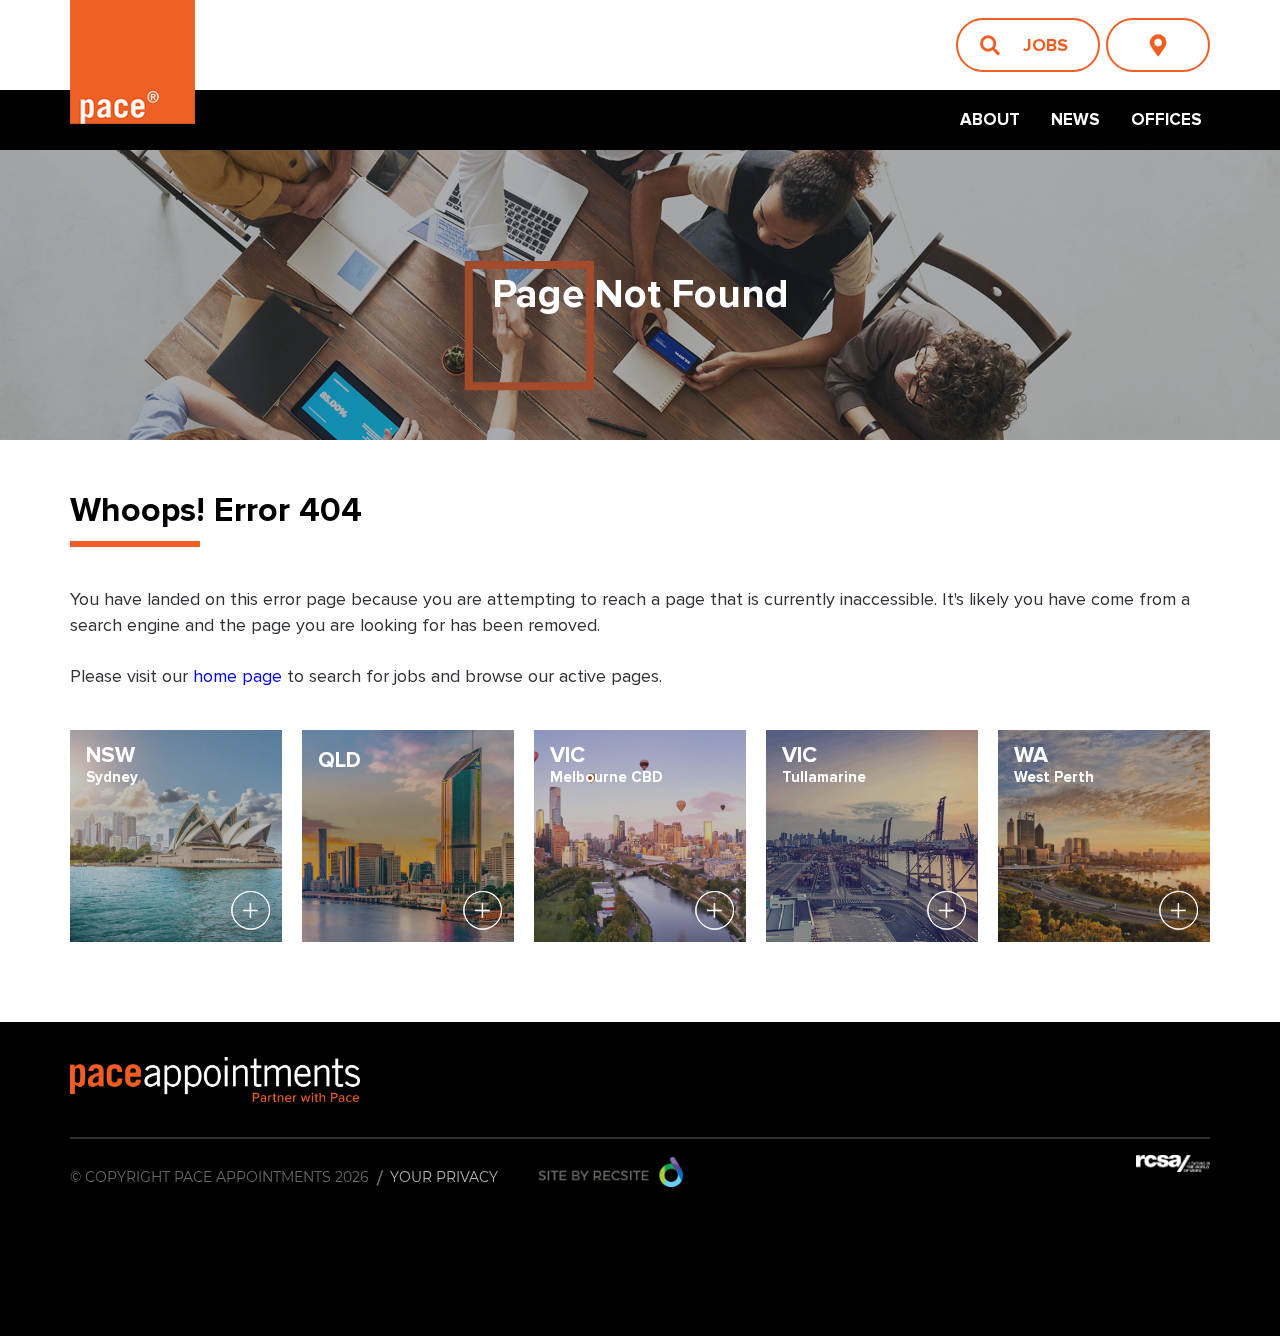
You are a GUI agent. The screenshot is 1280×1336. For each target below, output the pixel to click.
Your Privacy (444, 1177)
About (990, 119)
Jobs (1045, 45)
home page (240, 677)
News (1075, 119)
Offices (1166, 119)
